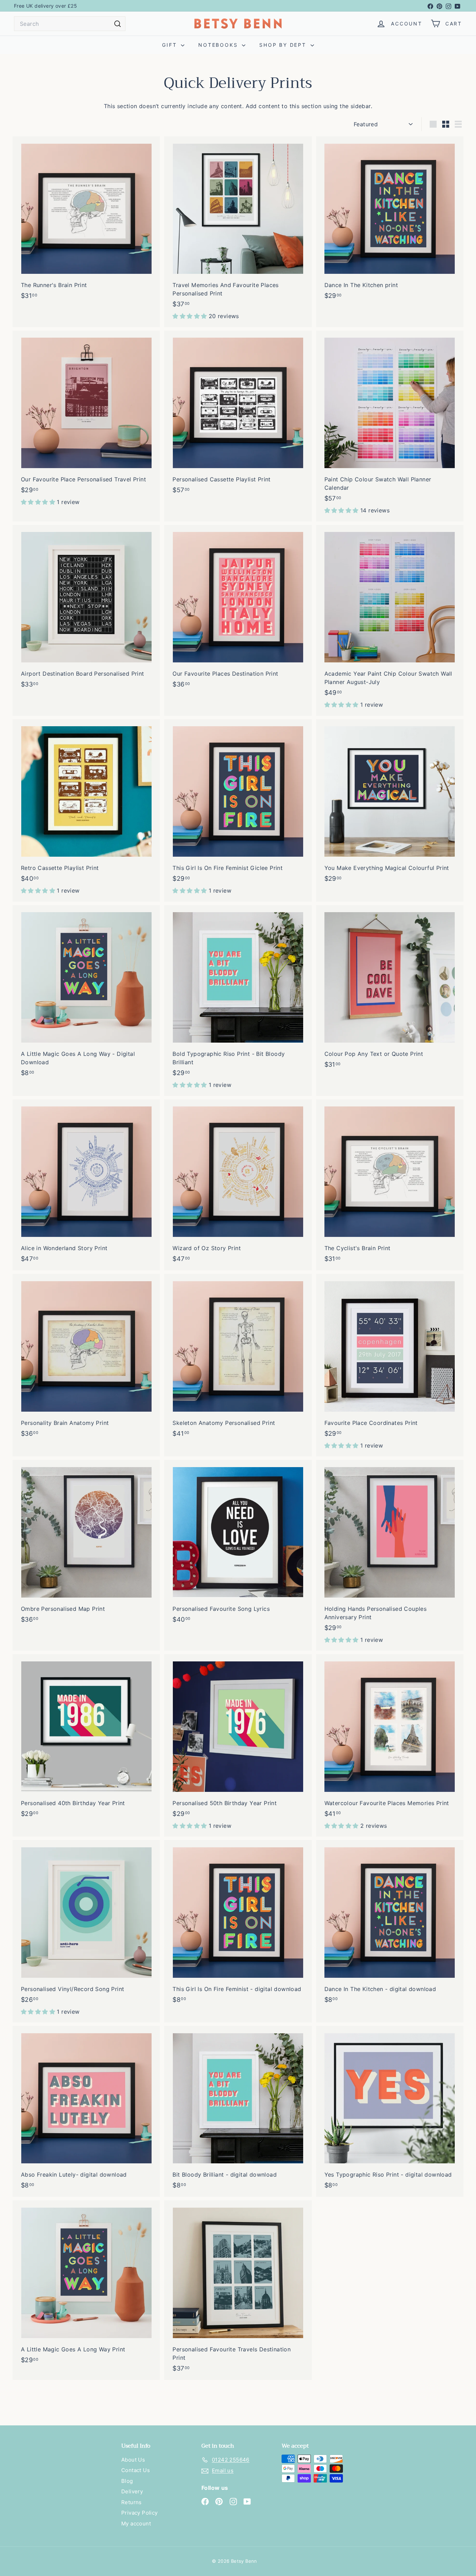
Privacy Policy (140, 2513)
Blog (127, 2481)
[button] (190, 316)
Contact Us (136, 2470)
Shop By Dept (284, 45)
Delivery (132, 2491)
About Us (133, 2460)
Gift (171, 45)
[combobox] (70, 24)
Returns (132, 2502)
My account (136, 2524)
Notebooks (219, 45)
